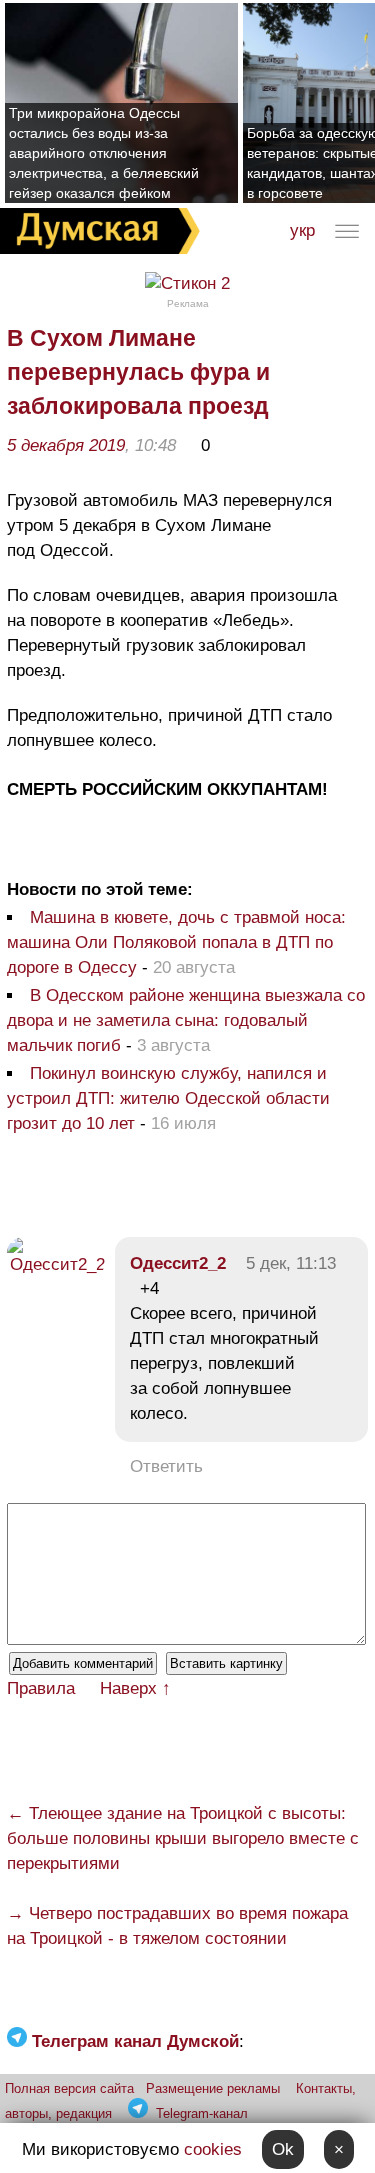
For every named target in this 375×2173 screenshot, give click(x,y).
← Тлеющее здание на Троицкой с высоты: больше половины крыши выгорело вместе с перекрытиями (183, 1838)
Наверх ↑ (135, 1688)
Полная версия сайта (69, 2088)
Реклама (188, 303)
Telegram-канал (202, 2113)
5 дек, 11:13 (291, 1263)
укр (302, 230)
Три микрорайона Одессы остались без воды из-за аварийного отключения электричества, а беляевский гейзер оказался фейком (104, 153)
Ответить (166, 1466)
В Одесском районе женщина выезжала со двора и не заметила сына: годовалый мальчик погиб (186, 1020)
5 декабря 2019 (66, 445)
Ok (283, 2149)
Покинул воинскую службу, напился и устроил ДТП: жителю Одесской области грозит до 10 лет (168, 1098)
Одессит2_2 (178, 1263)
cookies (213, 2149)
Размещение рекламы (213, 2088)
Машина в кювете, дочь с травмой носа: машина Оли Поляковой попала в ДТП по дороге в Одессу (176, 942)
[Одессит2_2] (56, 1264)
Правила (41, 1688)
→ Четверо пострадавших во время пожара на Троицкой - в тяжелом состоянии (177, 1926)
